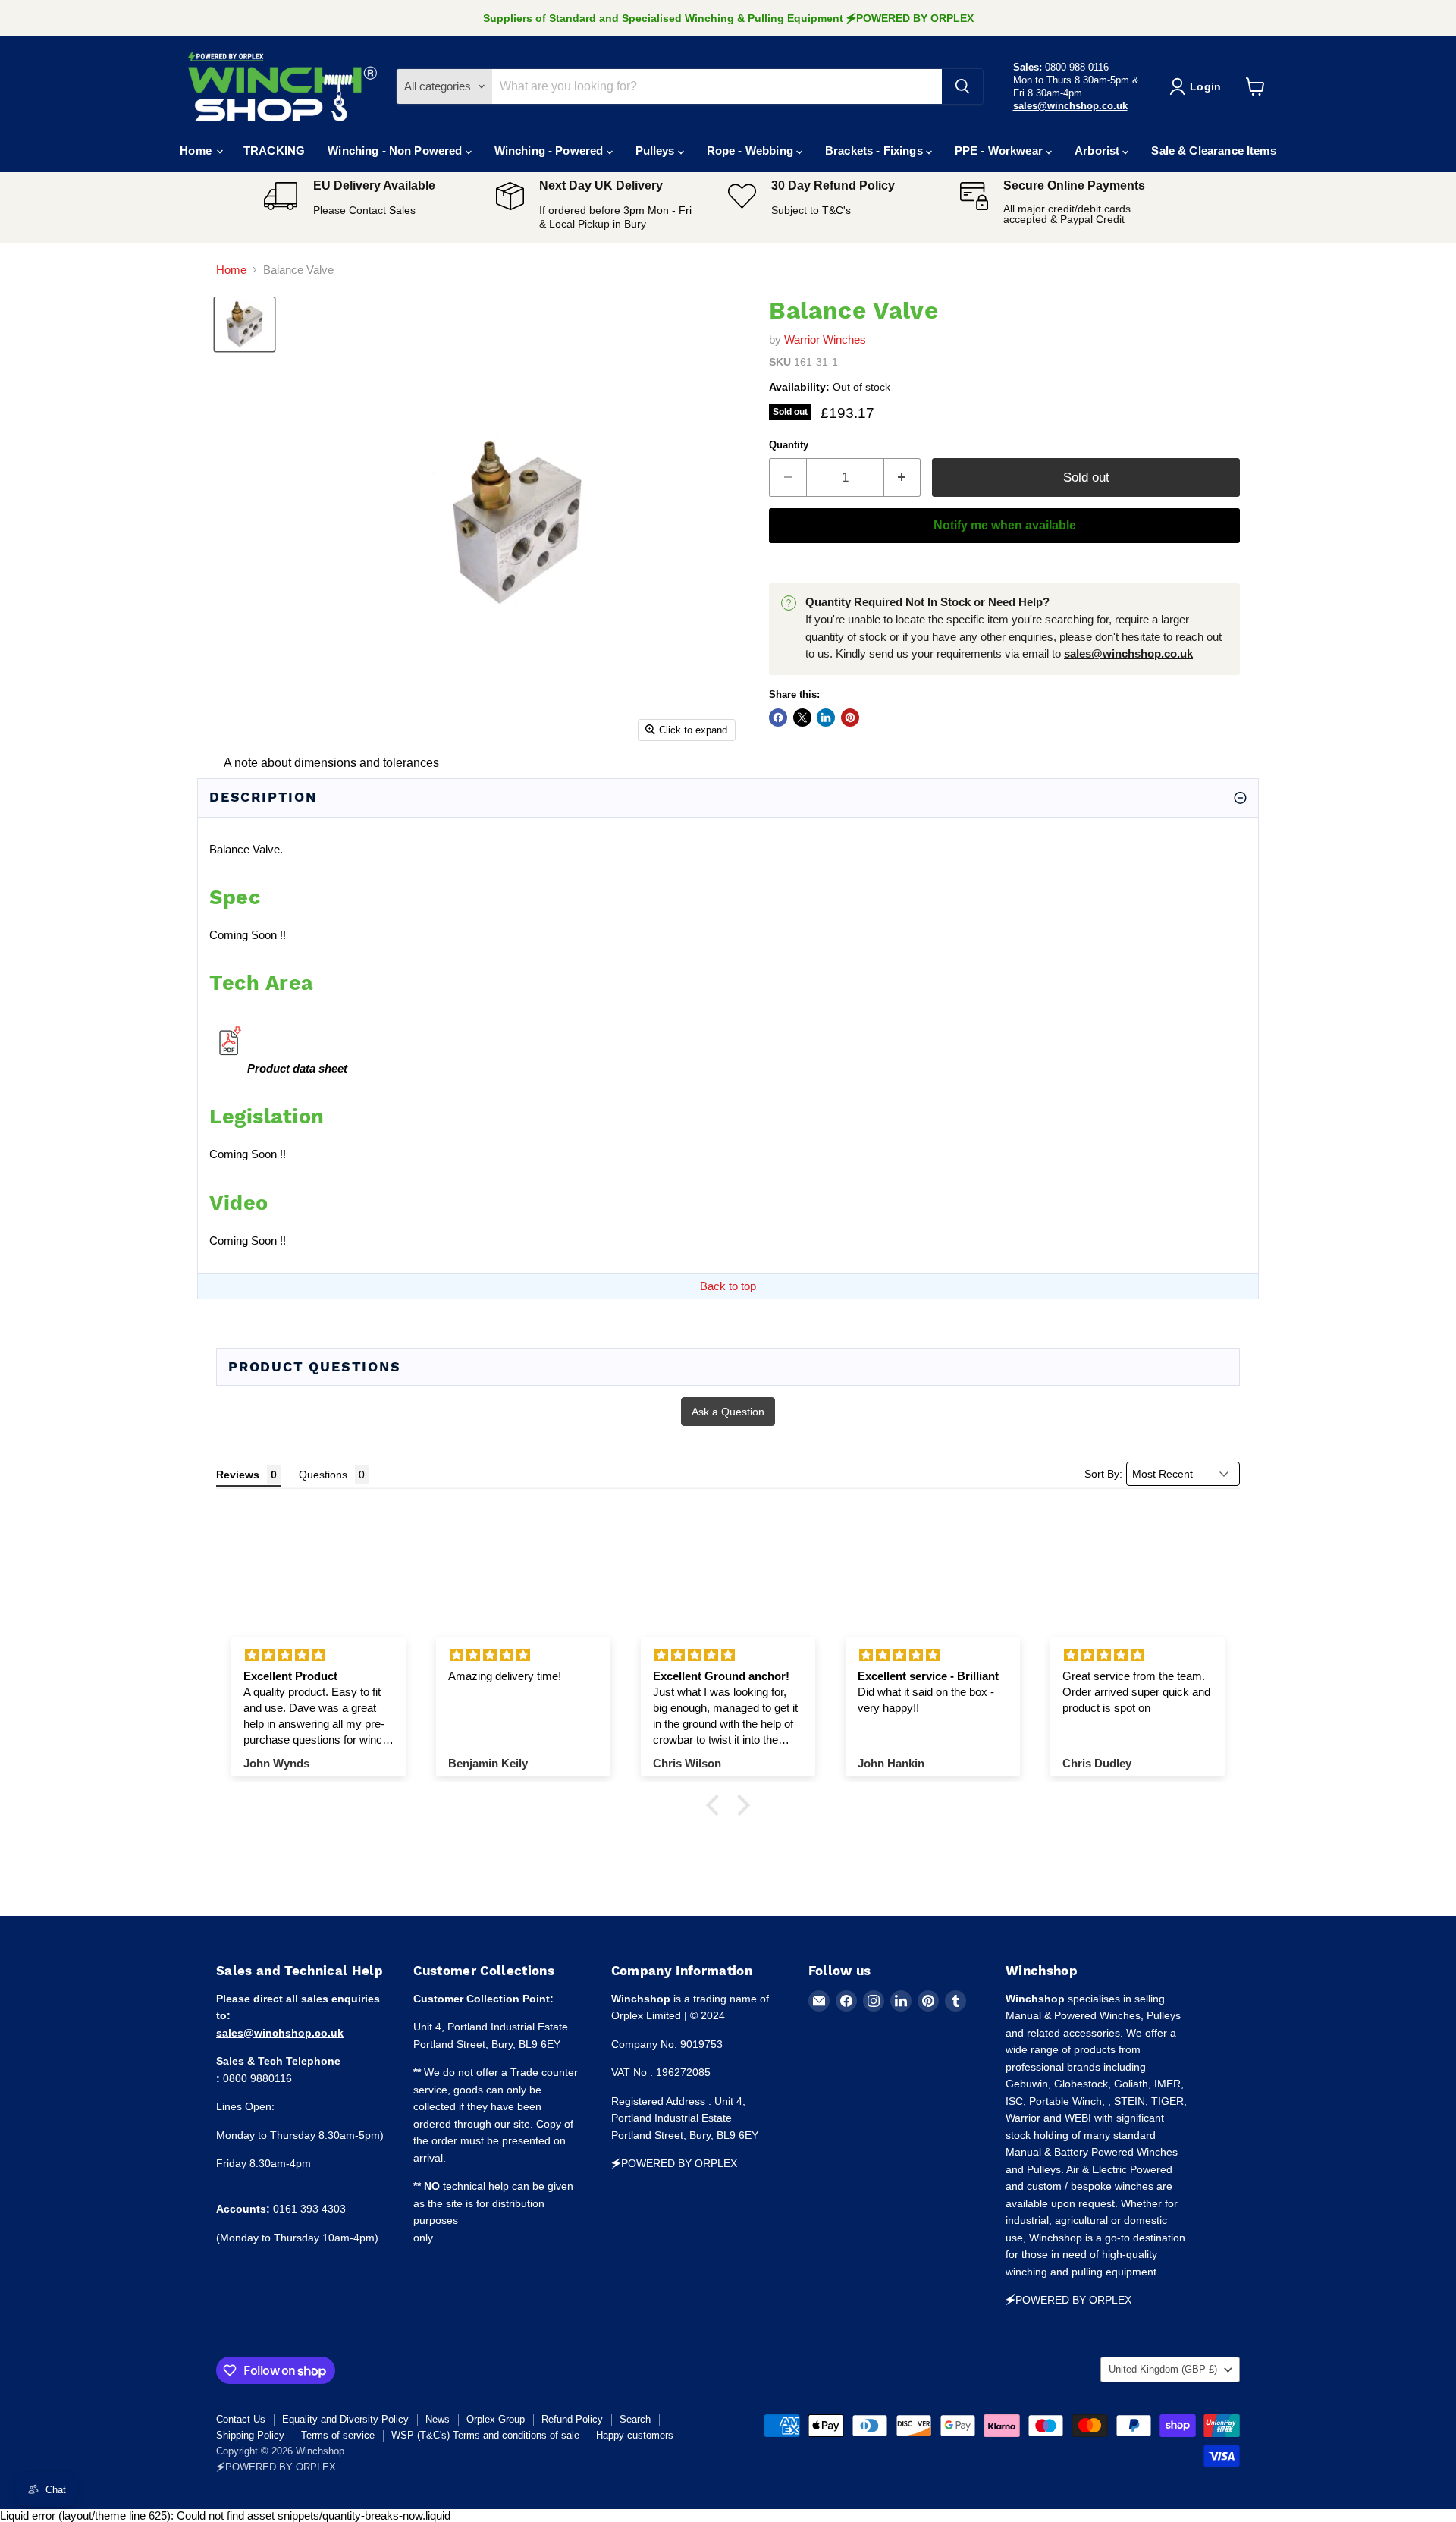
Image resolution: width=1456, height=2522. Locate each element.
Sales (402, 210)
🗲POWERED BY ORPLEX (276, 2467)
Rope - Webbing (752, 151)
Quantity (789, 445)
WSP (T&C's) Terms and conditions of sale (485, 2435)
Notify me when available (1005, 525)
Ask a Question (728, 1412)
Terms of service (338, 2435)
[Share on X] (802, 718)
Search (635, 2419)
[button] (717, 1805)
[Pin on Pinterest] (850, 718)
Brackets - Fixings (875, 151)
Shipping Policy (250, 2435)
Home (197, 151)
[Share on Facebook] (778, 718)
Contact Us (241, 2419)
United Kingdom (1163, 2369)
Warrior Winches (825, 339)
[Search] (962, 86)
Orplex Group (496, 2419)
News (438, 2419)
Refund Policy (572, 2419)
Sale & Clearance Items (1213, 151)
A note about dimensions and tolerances (331, 763)
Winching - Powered (551, 151)
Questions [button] (323, 1475)
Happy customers (635, 2435)
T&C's (836, 210)
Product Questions (315, 1366)
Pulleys (657, 151)
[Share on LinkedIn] (826, 718)
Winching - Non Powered (396, 151)
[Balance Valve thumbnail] (245, 324)
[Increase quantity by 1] (903, 477)
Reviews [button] (238, 1475)
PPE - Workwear (1000, 151)
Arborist (1098, 151)
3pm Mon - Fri (657, 210)
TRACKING (274, 151)
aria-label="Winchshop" (283, 86)
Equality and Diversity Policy (345, 2419)
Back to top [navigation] (728, 1286)
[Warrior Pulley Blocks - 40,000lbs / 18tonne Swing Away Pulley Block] (228, 1068)
